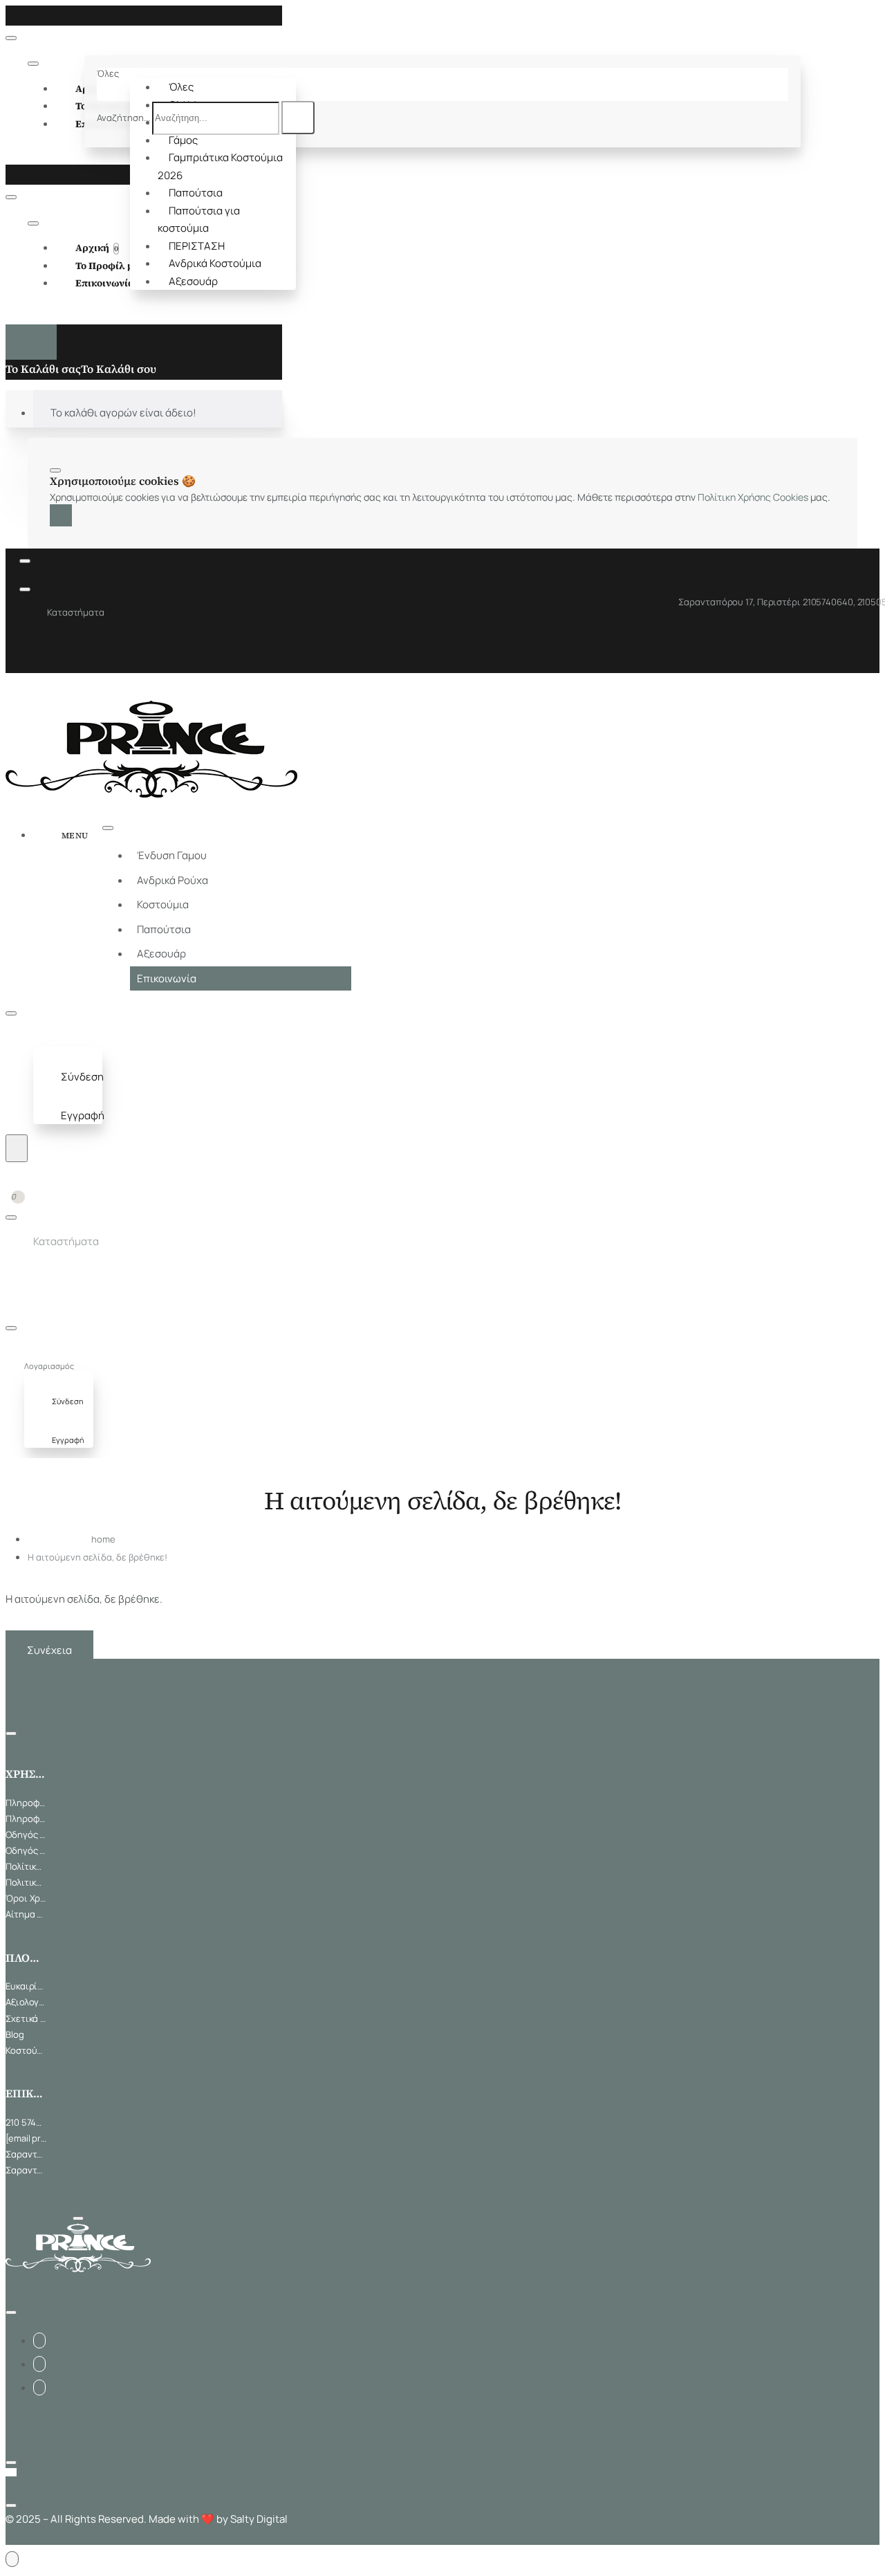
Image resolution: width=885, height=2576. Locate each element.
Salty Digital (259, 2519)
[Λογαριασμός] (46, 1039)
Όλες (181, 87)
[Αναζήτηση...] (17, 1148)
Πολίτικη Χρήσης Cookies (753, 497)
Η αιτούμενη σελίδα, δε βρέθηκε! (97, 1557)
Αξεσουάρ (193, 281)
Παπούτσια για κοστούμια (199, 220)
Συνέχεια (49, 1650)
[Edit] (11, 38)
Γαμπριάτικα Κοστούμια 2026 (220, 166)
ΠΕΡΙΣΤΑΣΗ (197, 246)
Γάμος (183, 140)
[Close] (10, 15)
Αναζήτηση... (123, 118)
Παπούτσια (196, 193)
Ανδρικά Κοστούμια (215, 263)
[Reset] (31, 342)
